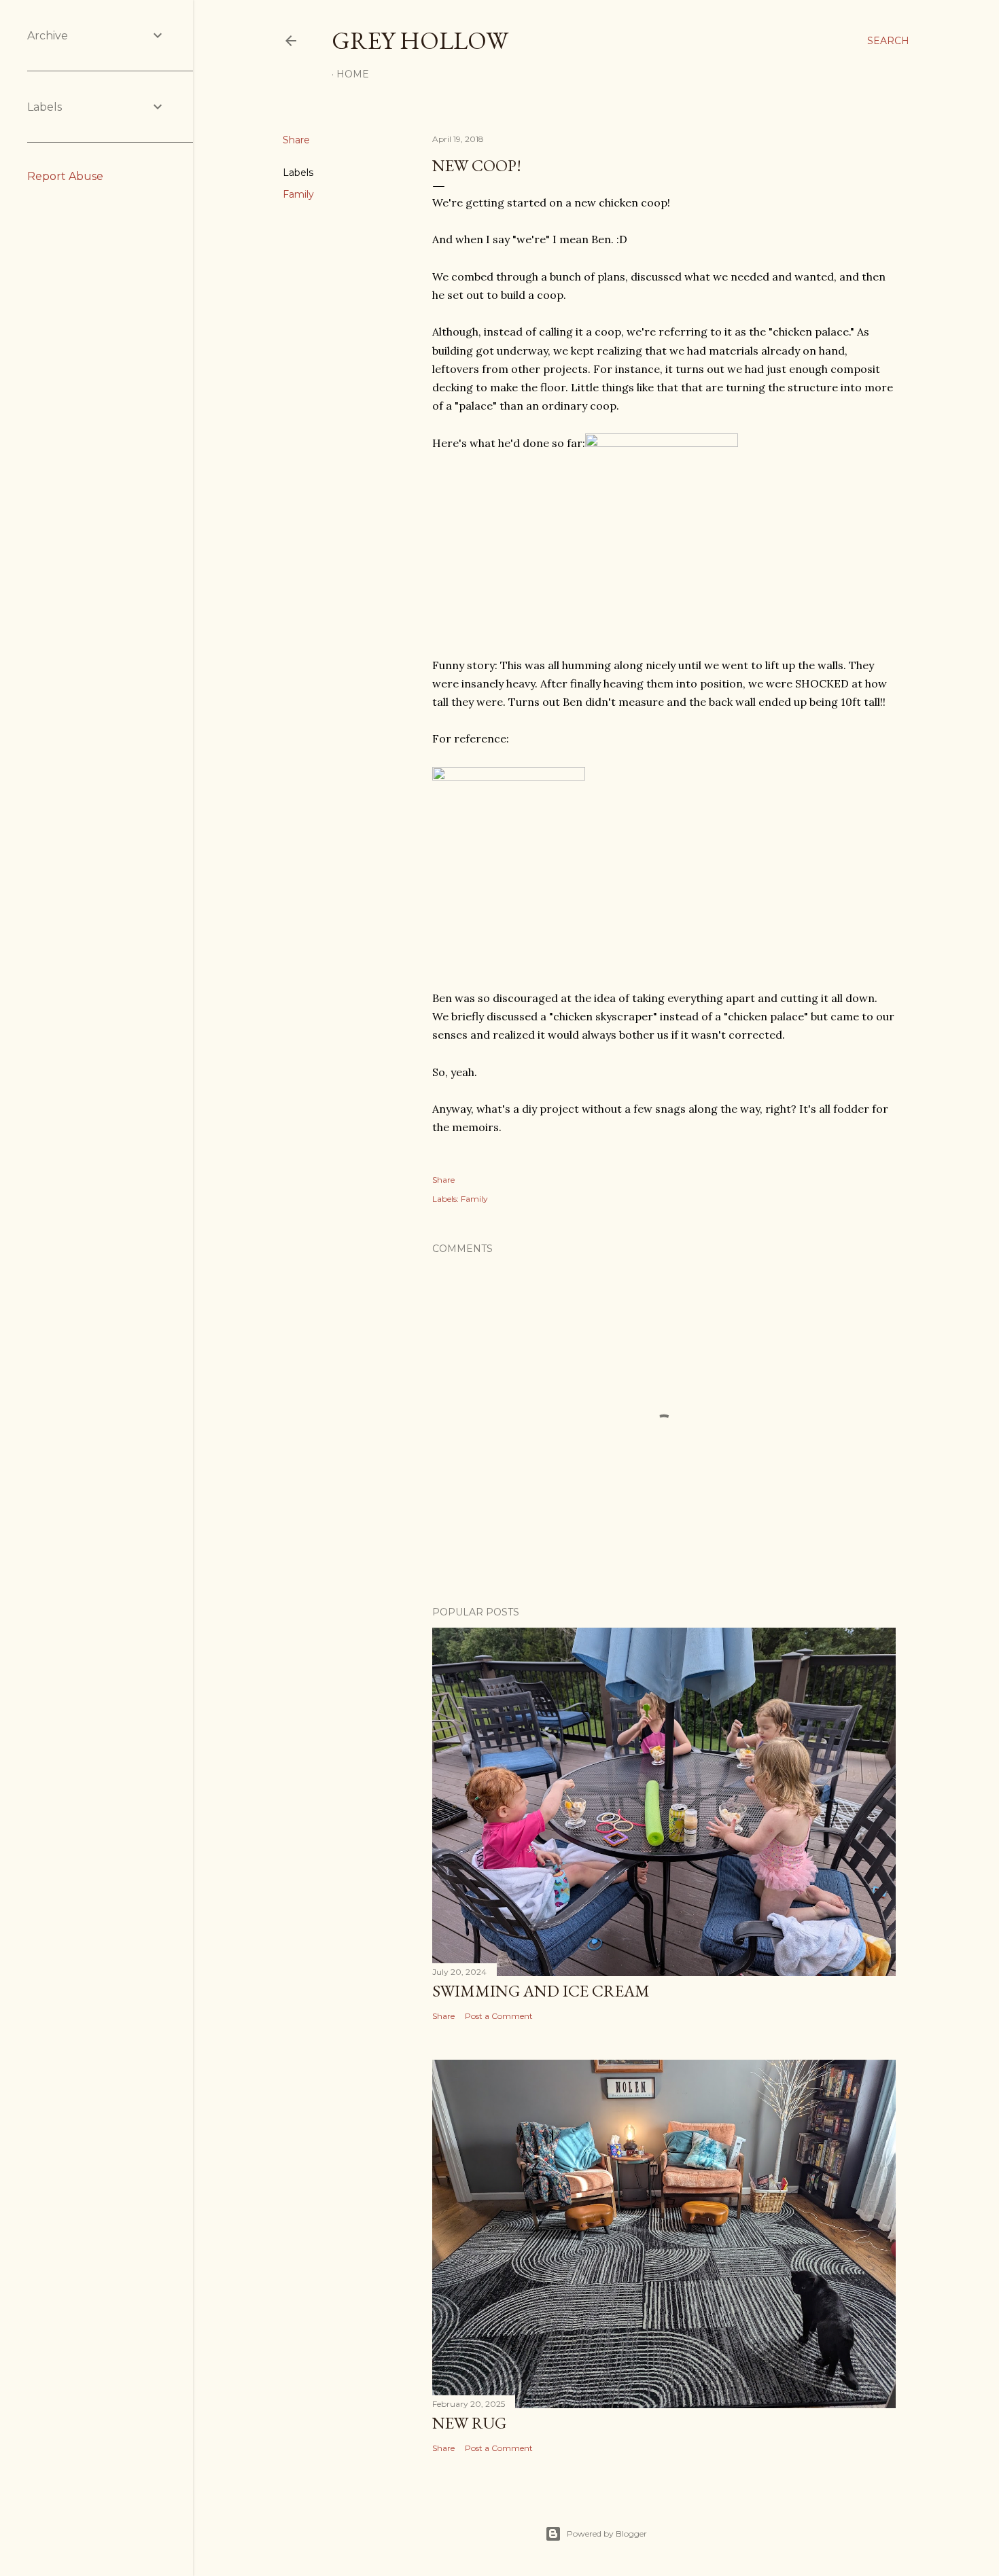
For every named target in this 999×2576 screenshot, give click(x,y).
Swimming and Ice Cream (541, 1991)
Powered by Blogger (607, 2534)
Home (353, 74)
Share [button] (296, 140)
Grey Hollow (420, 40)
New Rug (469, 2423)
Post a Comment (499, 2016)
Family (298, 194)
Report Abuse (65, 176)
